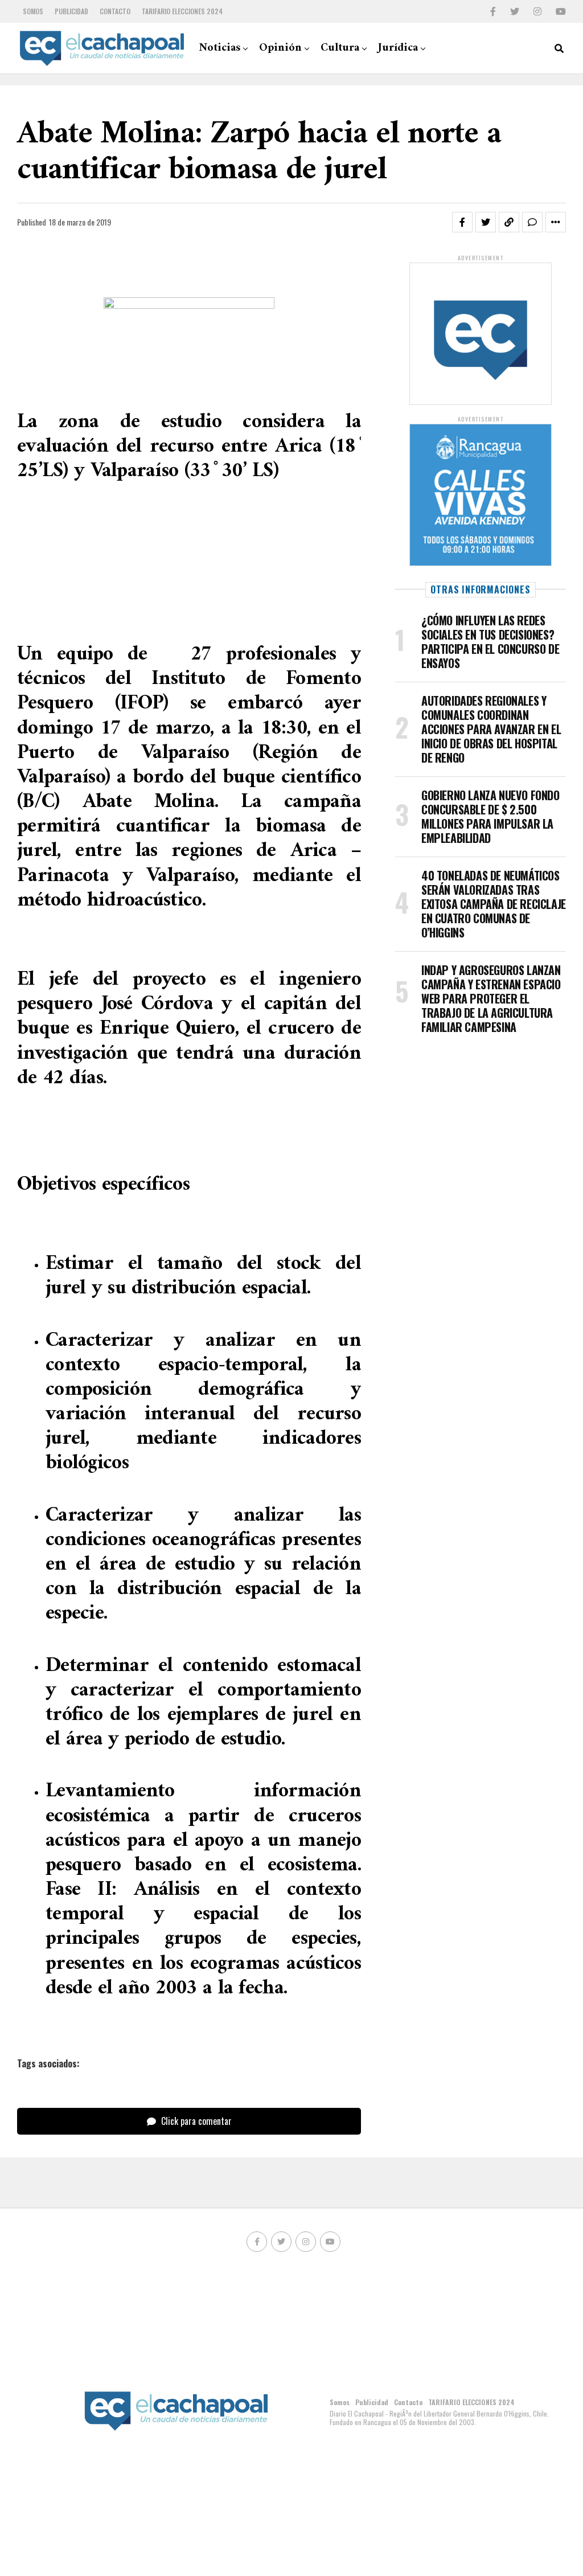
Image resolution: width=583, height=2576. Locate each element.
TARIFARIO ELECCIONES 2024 (182, 11)
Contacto (115, 11)
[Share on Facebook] (462, 222)
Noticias (219, 48)
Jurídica (398, 48)
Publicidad (71, 11)
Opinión (280, 48)
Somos (33, 11)
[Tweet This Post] (486, 222)
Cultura (340, 48)
